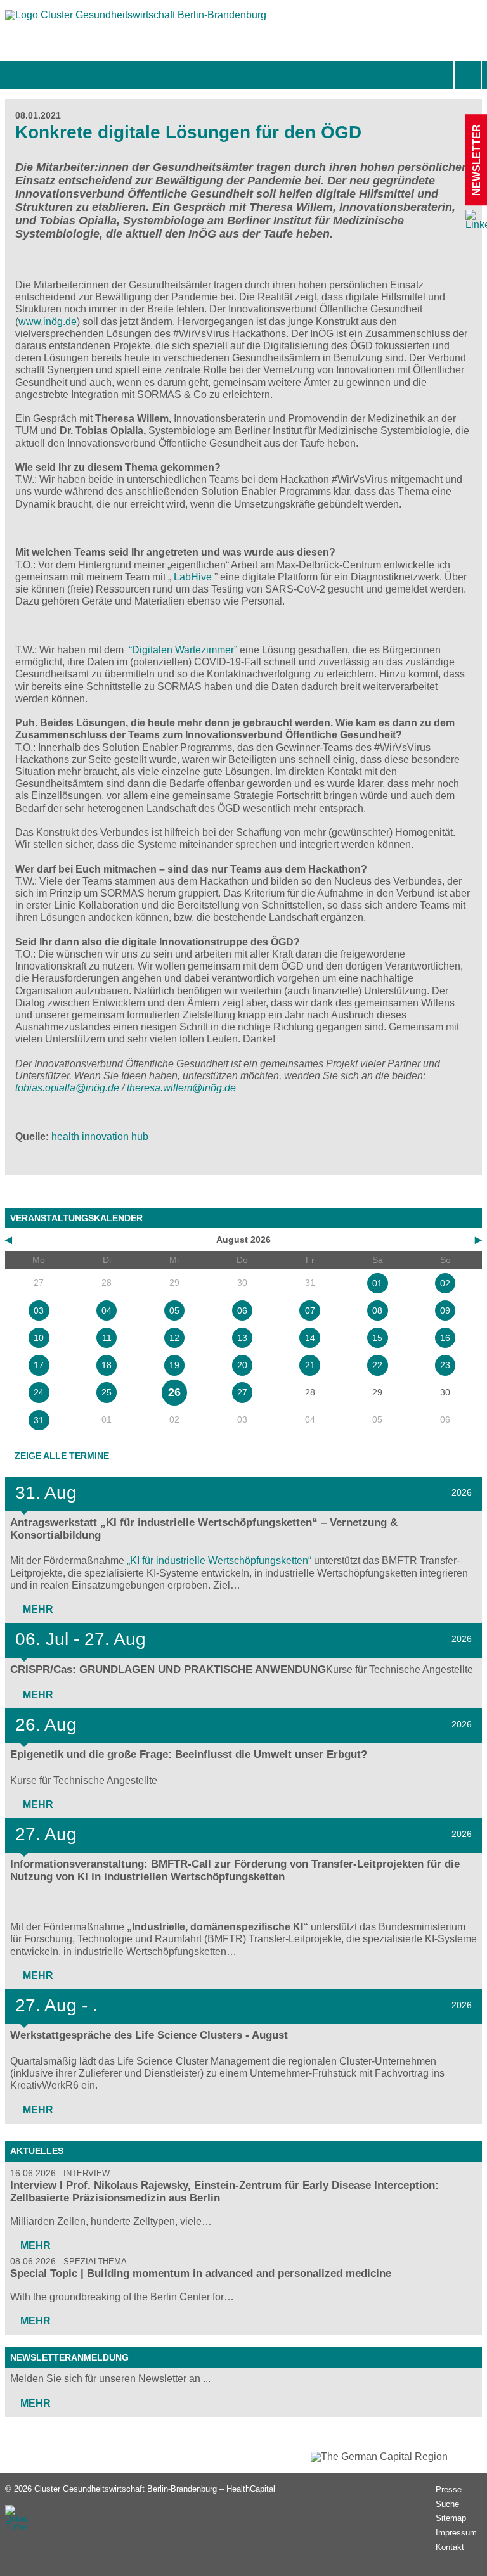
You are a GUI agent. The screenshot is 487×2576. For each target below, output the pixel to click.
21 (310, 1365)
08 (377, 1310)
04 (107, 1310)
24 (39, 1392)
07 (310, 1310)
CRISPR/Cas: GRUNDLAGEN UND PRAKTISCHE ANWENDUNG (168, 1669)
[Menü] (37, 75)
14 (310, 1338)
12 (174, 1338)
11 (107, 1338)
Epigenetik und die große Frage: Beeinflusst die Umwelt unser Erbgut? (189, 1754)
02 (445, 1283)
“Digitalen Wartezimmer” (183, 650)
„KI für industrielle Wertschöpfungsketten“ (219, 1560)
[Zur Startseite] (136, 21)
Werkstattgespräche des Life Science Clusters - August (149, 2035)
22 (377, 1365)
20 (242, 1365)
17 (39, 1365)
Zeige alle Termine (62, 1456)
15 (377, 1338)
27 (242, 1392)
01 (377, 1283)
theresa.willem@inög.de (181, 1088)
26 (174, 1392)
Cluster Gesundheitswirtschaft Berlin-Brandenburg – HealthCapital (155, 2489)
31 (39, 1420)
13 (242, 1338)
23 (445, 1365)
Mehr (37, 1609)
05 (174, 1310)
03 (39, 1310)
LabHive (192, 577)
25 (107, 1392)
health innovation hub (100, 1137)
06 (242, 1310)
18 (107, 1365)
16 (445, 1338)
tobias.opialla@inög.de (67, 1088)
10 (39, 1338)
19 (174, 1365)
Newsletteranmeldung (69, 2357)
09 (445, 1310)
